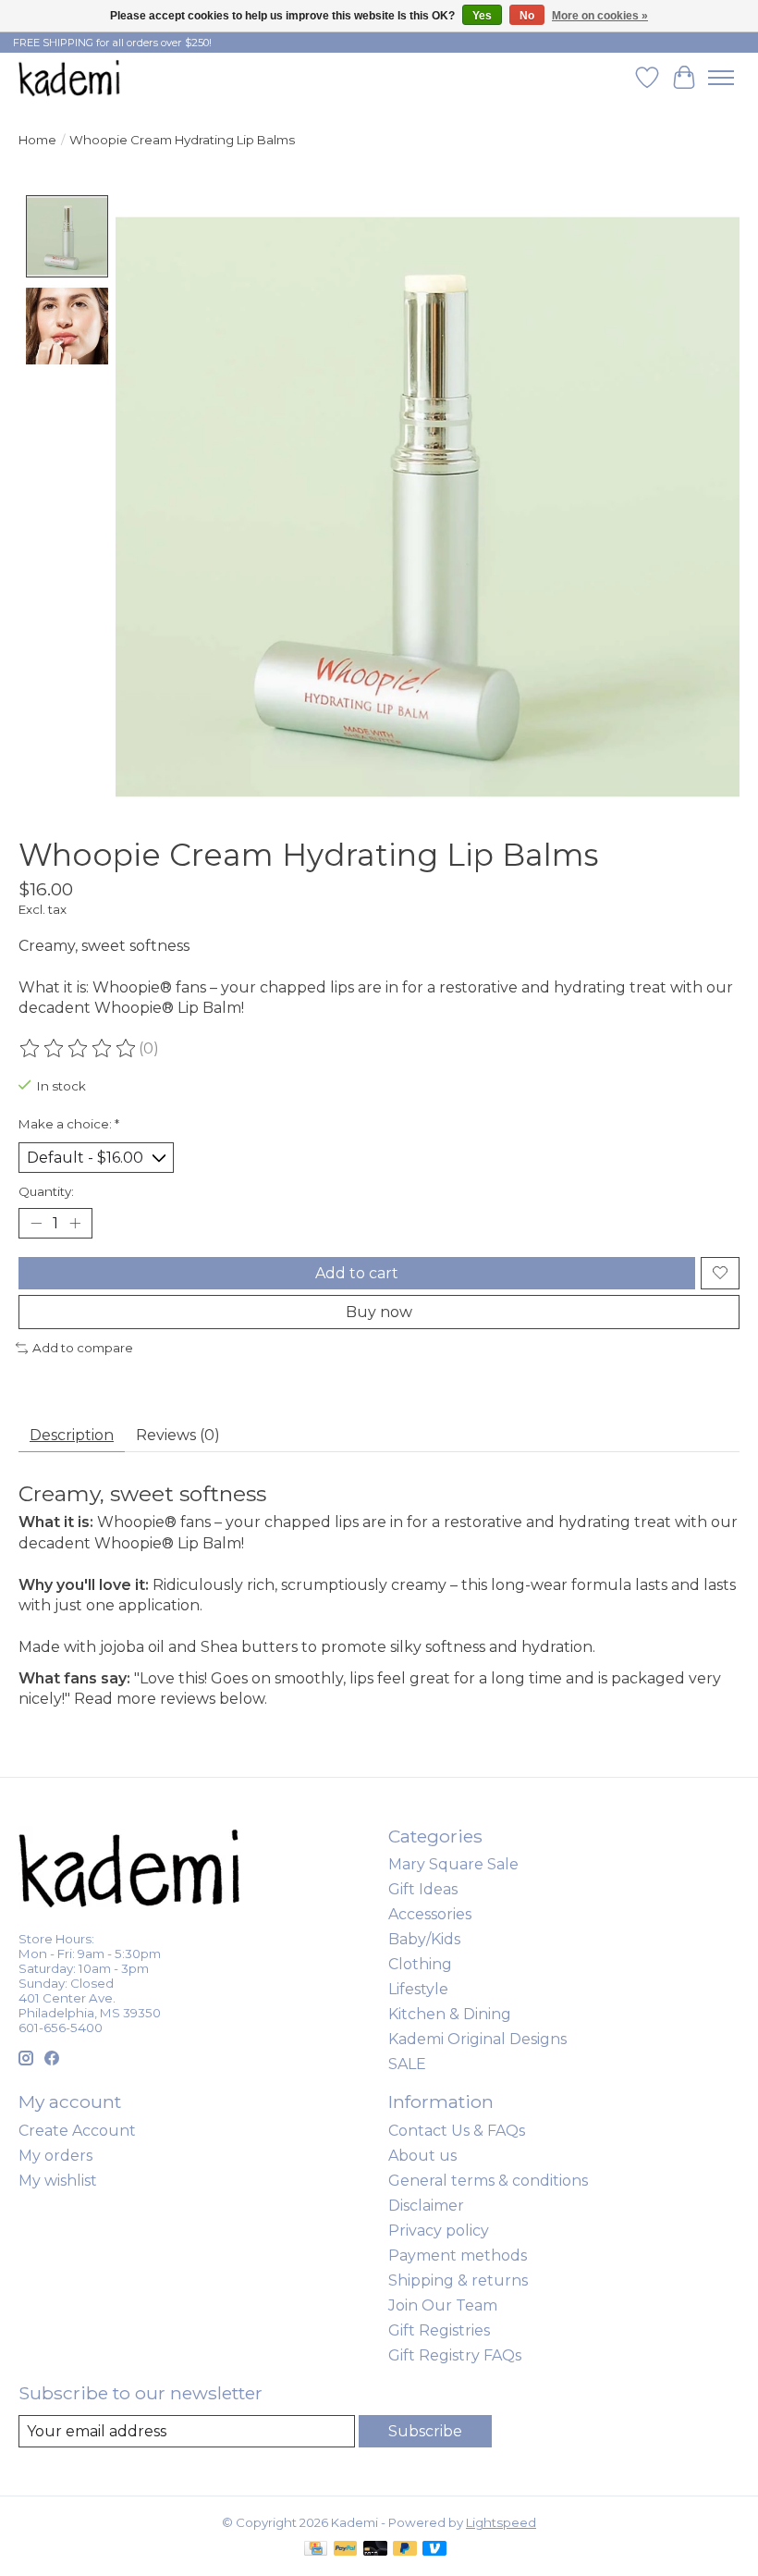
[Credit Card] (316, 2550)
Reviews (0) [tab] (178, 1435)
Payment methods (458, 2256)
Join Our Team (443, 2305)
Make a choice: (69, 1124)
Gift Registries (439, 2330)
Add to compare (83, 1348)
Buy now (379, 1312)
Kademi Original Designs (477, 2039)
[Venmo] (434, 2550)
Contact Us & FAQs (457, 2131)
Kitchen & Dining (450, 2014)
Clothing (420, 1964)
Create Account (77, 2131)
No (527, 16)
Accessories (430, 1914)
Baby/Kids (424, 1939)
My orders (55, 2156)
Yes (482, 16)
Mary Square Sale (453, 1864)
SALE (407, 2064)
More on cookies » (600, 16)
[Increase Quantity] (75, 1224)
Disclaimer (426, 2206)
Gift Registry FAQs (455, 2355)
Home (37, 140)
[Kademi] (70, 77)
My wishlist (58, 2181)
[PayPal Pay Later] (405, 2550)
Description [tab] (72, 1435)
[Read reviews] (79, 1049)
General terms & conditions (488, 2181)
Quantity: (46, 1191)
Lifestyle (418, 1989)
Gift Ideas (423, 1889)
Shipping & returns (458, 2280)
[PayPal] (346, 2550)
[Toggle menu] (721, 78)
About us (422, 2156)
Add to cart (357, 1273)
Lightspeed (501, 2522)
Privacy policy (439, 2231)
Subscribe (425, 2431)
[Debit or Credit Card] (375, 2550)
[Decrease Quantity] (36, 1224)
